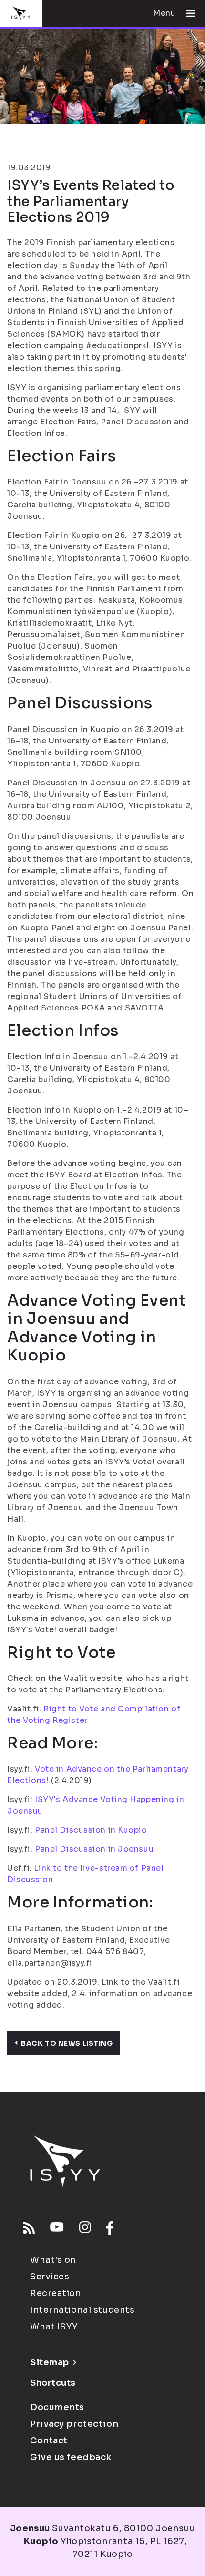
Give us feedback (71, 2457)
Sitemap (50, 2362)
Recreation (56, 2293)
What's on (53, 2260)
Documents (57, 2407)
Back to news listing (67, 2043)
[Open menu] (187, 13)
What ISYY (54, 2327)
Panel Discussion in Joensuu (94, 1849)
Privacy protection (74, 2424)
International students (82, 2310)
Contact (49, 2441)
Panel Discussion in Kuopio (91, 1830)
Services (50, 2277)
